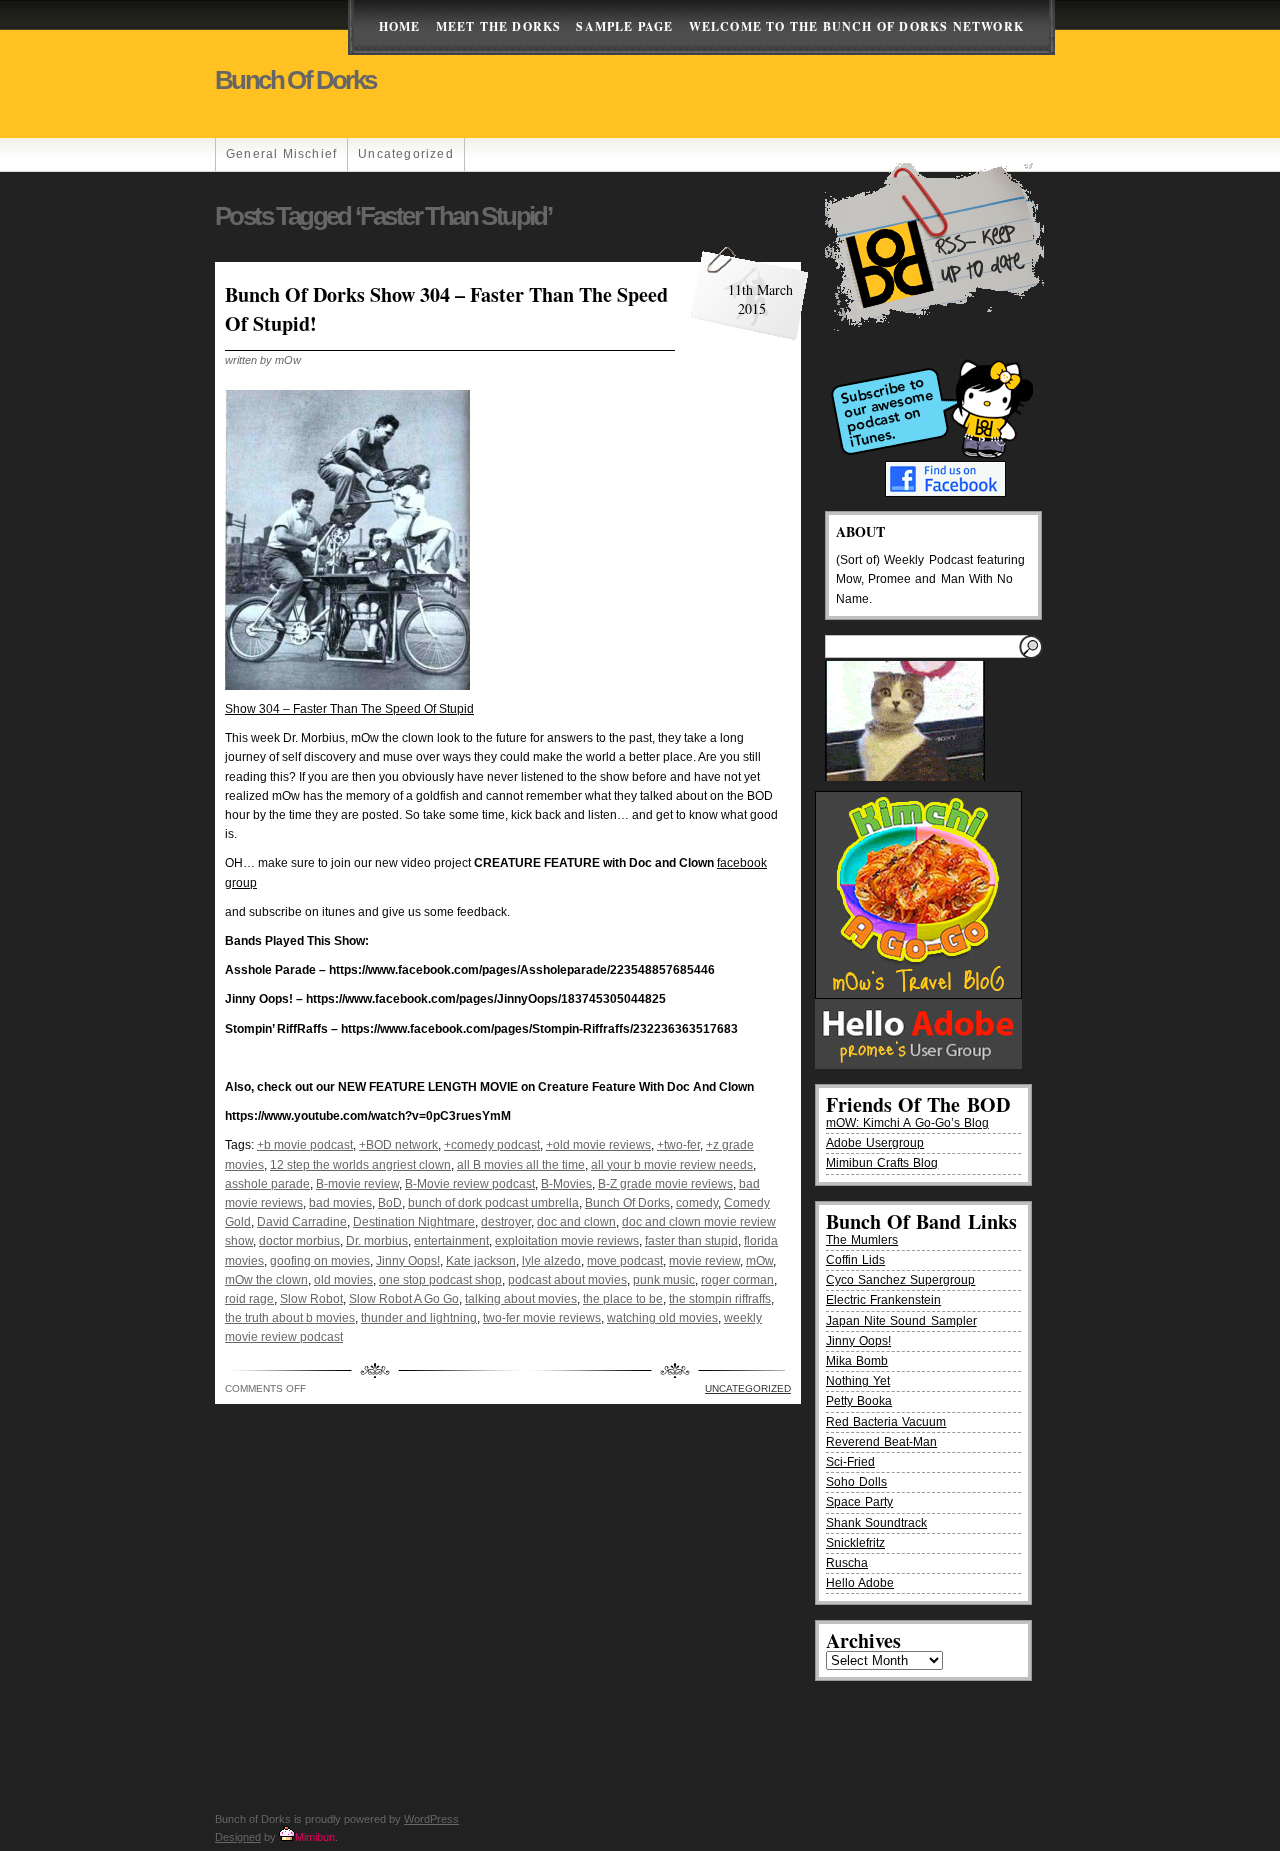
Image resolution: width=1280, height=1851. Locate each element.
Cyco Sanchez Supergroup (900, 1280)
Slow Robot (311, 1299)
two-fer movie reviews (542, 1318)
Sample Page (624, 26)
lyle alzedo (551, 1261)
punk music (664, 1280)
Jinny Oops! (408, 1261)
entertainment (451, 1241)
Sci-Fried (850, 1462)
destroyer (506, 1222)
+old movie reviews (598, 1145)
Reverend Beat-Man (881, 1442)
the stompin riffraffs (720, 1299)
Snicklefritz (855, 1543)
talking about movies (521, 1299)
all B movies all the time (521, 1165)
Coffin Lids (855, 1260)
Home (400, 26)
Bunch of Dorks (295, 80)
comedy (697, 1203)
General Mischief (281, 154)
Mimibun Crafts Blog (882, 1163)
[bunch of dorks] (347, 686)
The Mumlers (862, 1240)
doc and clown (576, 1222)
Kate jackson (481, 1261)
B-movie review (357, 1184)
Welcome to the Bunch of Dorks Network (856, 26)
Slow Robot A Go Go (404, 1299)
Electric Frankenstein (883, 1300)
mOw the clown (266, 1280)
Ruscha (847, 1563)
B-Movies (566, 1184)
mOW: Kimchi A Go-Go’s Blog (907, 1123)
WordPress (431, 1819)
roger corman (737, 1280)
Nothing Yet (858, 1381)
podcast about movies (567, 1280)
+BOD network (398, 1145)
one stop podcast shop (440, 1280)
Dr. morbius (377, 1241)
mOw (759, 1261)
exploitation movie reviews (567, 1241)
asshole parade (267, 1184)
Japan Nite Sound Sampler (901, 1321)
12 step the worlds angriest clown (360, 1165)
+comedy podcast (492, 1145)
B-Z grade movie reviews (665, 1184)
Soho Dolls (856, 1482)
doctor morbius (299, 1241)
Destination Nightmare (414, 1222)
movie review (704, 1261)
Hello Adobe (860, 1583)
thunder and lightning (419, 1318)
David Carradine (302, 1222)
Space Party (859, 1502)
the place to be (623, 1299)
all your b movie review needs (672, 1165)
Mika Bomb (857, 1361)
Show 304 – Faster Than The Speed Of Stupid (349, 709)
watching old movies (662, 1318)
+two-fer (678, 1145)
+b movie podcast (305, 1145)
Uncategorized (406, 154)
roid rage (249, 1299)
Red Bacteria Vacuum (886, 1422)
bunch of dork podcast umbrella (493, 1203)
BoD (390, 1203)
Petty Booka (859, 1401)
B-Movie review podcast (470, 1184)
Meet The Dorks (499, 26)
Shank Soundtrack (876, 1523)
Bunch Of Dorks (627, 1203)
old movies (343, 1280)
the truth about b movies (290, 1318)
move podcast (625, 1261)
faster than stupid (691, 1241)
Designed (238, 1837)
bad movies (340, 1203)
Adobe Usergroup (875, 1143)
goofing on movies (320, 1261)
